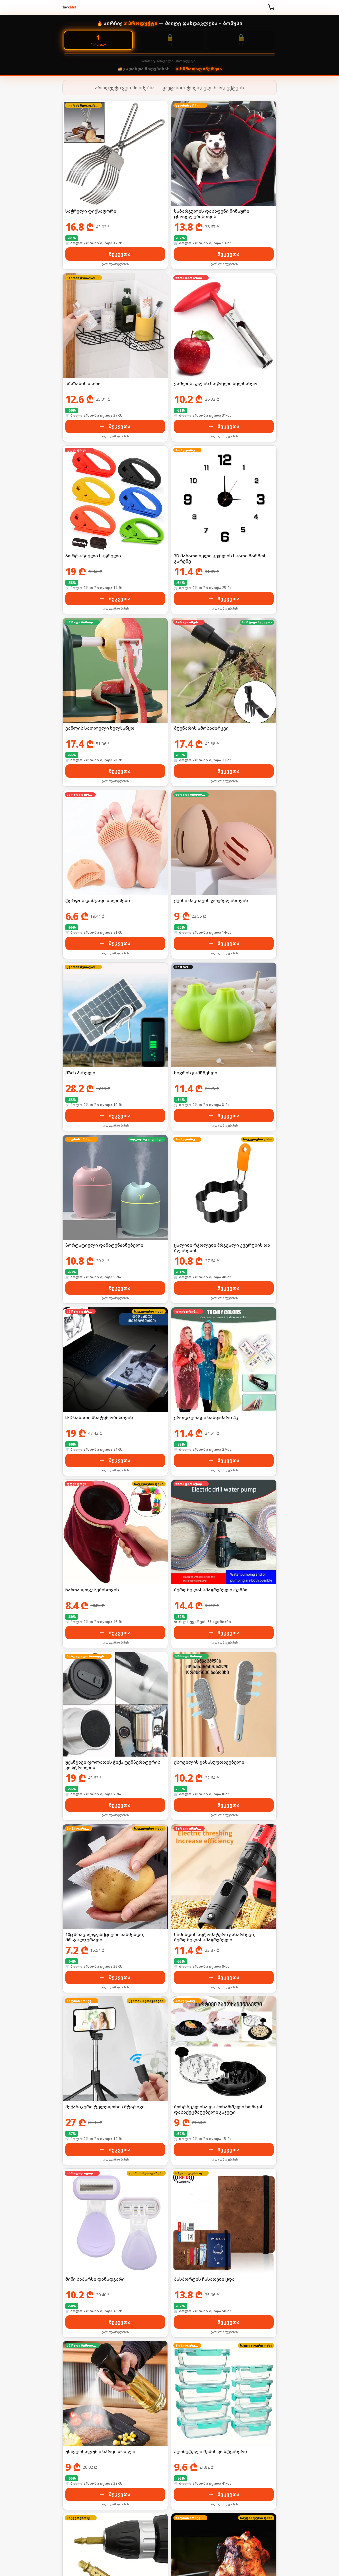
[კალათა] (271, 7)
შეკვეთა (120, 254)
